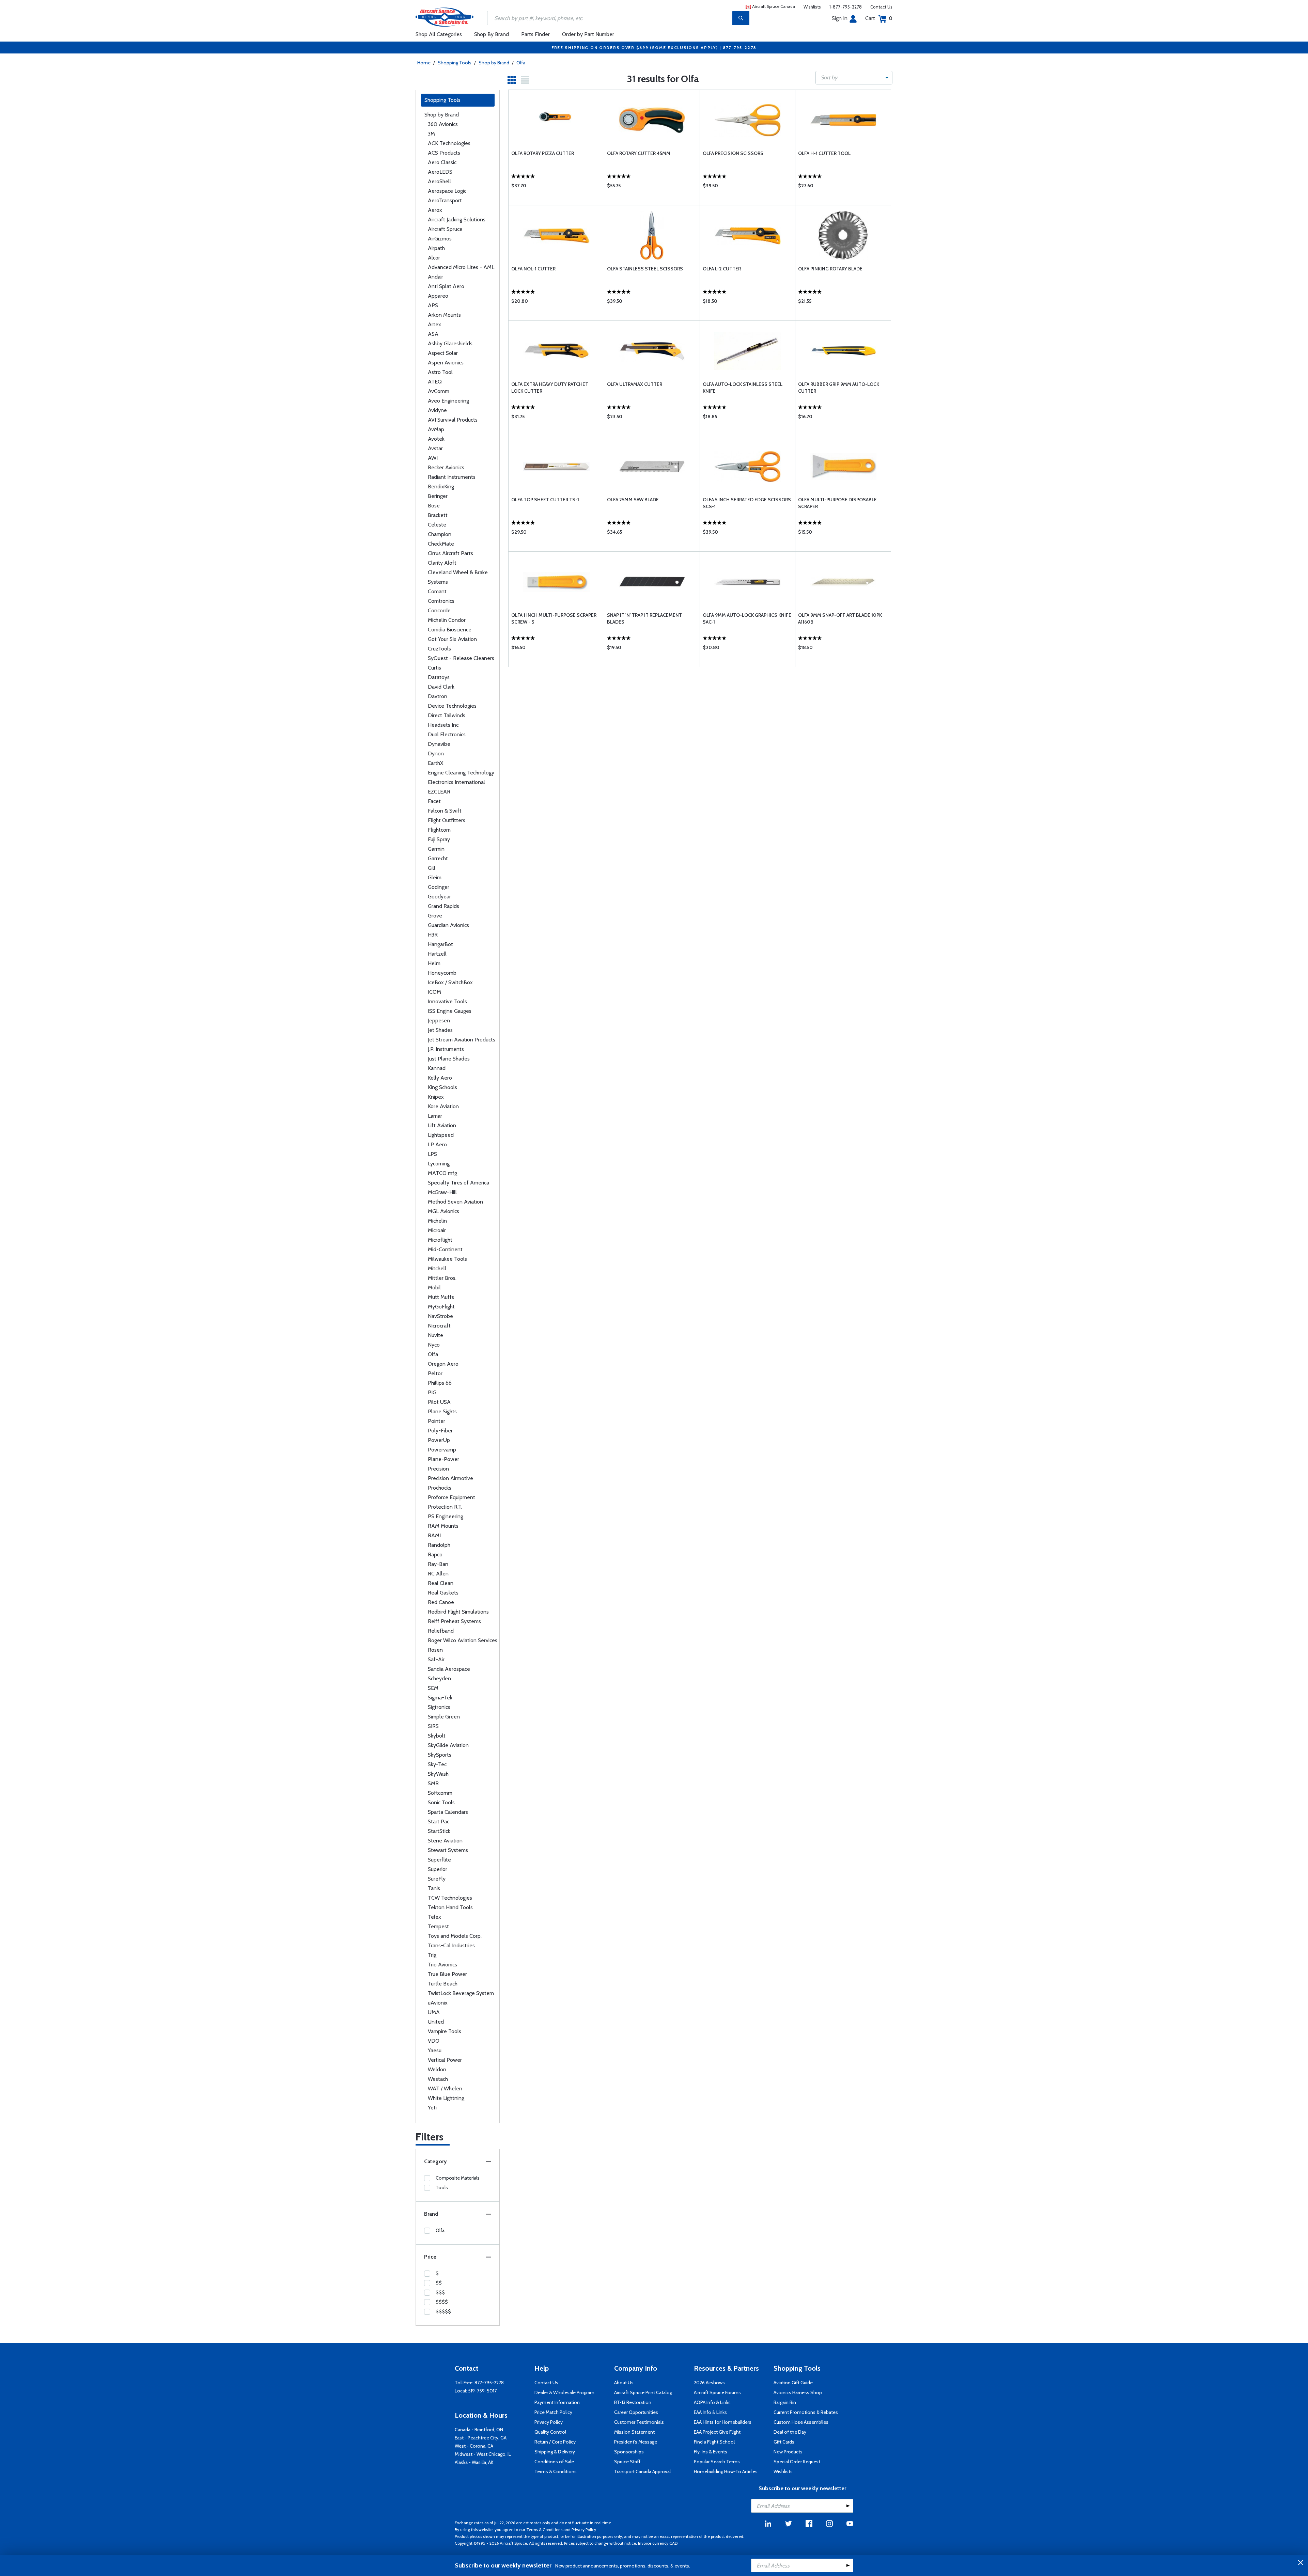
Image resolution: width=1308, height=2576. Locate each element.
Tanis (434, 1888)
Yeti (432, 2108)
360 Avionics (443, 124)
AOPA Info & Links (712, 2402)
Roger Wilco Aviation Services (463, 1640)
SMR (433, 1783)
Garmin (436, 849)
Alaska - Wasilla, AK (474, 2462)
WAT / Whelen (445, 2088)
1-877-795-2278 (846, 7)
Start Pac (439, 1821)
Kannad (437, 1068)
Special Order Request (797, 2462)
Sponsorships (629, 2452)
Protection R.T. (445, 1507)
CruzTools (439, 649)
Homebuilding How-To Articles (726, 2471)
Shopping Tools (455, 63)
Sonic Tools (441, 1802)
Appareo (438, 296)
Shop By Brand (492, 34)
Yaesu (435, 2050)
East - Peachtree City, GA (481, 2438)
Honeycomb (442, 973)
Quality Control (550, 2432)
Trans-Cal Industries (451, 1945)
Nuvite (435, 1335)
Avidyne (437, 410)
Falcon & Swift (445, 811)
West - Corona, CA (474, 2446)
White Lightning (446, 2098)
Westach (438, 2079)
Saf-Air (436, 1659)
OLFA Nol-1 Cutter (533, 269)
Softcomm (440, 1793)
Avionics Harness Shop (798, 2392)
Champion (440, 534)
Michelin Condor (447, 620)
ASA (433, 334)
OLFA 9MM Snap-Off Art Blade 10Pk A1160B (840, 618)
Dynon (436, 753)
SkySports (440, 1755)
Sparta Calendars (448, 1812)
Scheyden (439, 1678)
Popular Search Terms (717, 2462)
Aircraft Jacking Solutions (457, 219)
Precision (438, 1469)
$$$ (440, 2292)
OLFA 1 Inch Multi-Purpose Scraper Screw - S (554, 618)
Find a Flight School (714, 2442)
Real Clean (441, 1583)
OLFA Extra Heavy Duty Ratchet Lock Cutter (550, 388)
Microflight (440, 1240)
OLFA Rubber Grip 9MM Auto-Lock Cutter (839, 388)
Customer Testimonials (639, 2422)
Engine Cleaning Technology (461, 773)
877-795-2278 (489, 2383)
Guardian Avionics (448, 925)
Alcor (434, 258)
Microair (437, 1230)
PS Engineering (446, 1516)
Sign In (840, 18)
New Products (788, 2452)
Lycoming (439, 1164)
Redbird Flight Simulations (458, 1612)
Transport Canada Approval (642, 2471)
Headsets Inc (443, 725)
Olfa (521, 63)
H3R (433, 935)
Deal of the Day (790, 2432)
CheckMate (441, 544)
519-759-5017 (482, 2391)
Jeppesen (439, 1020)
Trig (432, 1955)
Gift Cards (784, 2442)
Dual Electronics (447, 734)
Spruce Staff (627, 2462)
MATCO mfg (442, 1173)
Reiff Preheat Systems (454, 1621)
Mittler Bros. (442, 1278)
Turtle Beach (443, 1984)
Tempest (438, 1926)
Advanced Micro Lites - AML (461, 267)
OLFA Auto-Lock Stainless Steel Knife (743, 388)
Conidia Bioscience (450, 630)
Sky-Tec (437, 1764)
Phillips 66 (440, 1383)
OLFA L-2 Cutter (722, 269)
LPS (432, 1154)
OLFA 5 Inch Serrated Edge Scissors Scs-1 (747, 503)
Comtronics (441, 601)
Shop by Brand (494, 63)
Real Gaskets (443, 1593)
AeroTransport (445, 200)
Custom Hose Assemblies (801, 2422)
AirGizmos (440, 239)
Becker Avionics (446, 467)
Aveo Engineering (448, 401)
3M (431, 134)
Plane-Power (443, 1459)
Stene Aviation (445, 1841)
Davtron (438, 696)
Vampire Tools (445, 2031)
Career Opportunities (636, 2412)
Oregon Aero (443, 1364)
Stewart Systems (448, 1850)
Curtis (434, 668)
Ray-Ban (438, 1564)
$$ (439, 2283)
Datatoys (439, 677)
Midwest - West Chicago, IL (483, 2454)
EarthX (435, 763)
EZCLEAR (439, 792)
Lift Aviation (442, 1125)
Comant (437, 591)
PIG (432, 1392)
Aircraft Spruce (445, 229)
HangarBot (440, 944)
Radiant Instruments (452, 477)
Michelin (437, 1221)
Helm (434, 963)
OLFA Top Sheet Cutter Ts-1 (545, 500)
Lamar (435, 1116)
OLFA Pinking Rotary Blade (830, 269)
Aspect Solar (443, 353)
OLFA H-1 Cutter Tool (824, 153)
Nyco (434, 1345)
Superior (438, 1869)
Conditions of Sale (554, 2462)
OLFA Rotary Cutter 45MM (639, 153)
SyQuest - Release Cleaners (461, 658)
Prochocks (440, 1488)
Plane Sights (442, 1411)
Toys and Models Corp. (455, 1936)
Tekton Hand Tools (450, 1907)
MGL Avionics (443, 1211)
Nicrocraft (439, 1326)
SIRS (433, 1726)
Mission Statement (634, 2432)
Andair (435, 277)
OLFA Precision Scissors (733, 153)
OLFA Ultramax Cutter (635, 384)
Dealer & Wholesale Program (564, 2392)
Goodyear (439, 897)
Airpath (436, 248)
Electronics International (456, 782)
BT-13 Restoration (633, 2402)
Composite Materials (458, 2178)
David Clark (441, 687)
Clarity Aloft (442, 563)
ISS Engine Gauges (450, 1011)
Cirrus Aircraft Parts (450, 553)
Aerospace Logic (447, 191)
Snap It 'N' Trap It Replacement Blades (644, 618)
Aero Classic (442, 162)
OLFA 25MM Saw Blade (633, 500)
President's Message (636, 2442)
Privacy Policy (549, 2422)
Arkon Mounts (444, 315)
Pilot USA (439, 1402)
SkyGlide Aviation (448, 1745)
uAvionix (438, 2003)
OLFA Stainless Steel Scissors (645, 269)
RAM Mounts (443, 1526)
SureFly (437, 1879)
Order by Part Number (588, 34)
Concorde (439, 610)
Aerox (435, 210)
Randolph (439, 1545)
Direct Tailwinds (447, 715)
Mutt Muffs (441, 1297)
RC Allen (438, 1574)
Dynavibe (439, 744)
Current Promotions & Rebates (806, 2412)
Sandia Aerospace (449, 1669)
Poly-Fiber (440, 1431)
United (436, 2022)
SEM (433, 1688)
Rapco (435, 1554)
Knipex (436, 1097)
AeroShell (439, 181)
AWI (433, 458)
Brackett (438, 515)
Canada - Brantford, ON (479, 2430)
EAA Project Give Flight (717, 2432)
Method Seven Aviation (455, 1202)
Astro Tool (440, 372)
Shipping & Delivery (555, 2452)
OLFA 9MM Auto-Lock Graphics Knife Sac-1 (747, 618)
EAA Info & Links (710, 2412)
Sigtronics (439, 1707)
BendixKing (441, 486)
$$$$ (442, 2302)
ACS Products (444, 153)
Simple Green (444, 1717)
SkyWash (438, 1774)
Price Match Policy (553, 2412)
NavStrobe (440, 1316)
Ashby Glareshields (450, 343)
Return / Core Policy (555, 2442)
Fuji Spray (439, 839)
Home (424, 63)
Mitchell (437, 1268)
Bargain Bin (785, 2402)
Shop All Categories (439, 34)
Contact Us (881, 7)
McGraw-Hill (442, 1192)
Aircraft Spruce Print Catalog (643, 2392)
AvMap (436, 429)
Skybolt (437, 1736)
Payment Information (557, 2402)
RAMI (434, 1535)
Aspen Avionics (446, 363)
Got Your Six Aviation (452, 639)
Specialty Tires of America (458, 1183)
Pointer (437, 1421)
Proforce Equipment (451, 1497)
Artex (434, 324)
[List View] (525, 80)
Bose (434, 506)
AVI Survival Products (453, 420)
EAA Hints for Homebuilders (723, 2422)
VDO (434, 2041)
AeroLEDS (440, 172)
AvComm (439, 391)
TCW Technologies (450, 1898)
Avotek (436, 439)
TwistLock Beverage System (461, 1993)
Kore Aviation (443, 1106)
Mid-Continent (445, 1249)
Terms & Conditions (556, 2471)
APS (433, 305)
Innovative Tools (447, 1001)
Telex (434, 1917)
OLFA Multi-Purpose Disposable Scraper (837, 503)
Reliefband (441, 1631)
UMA (434, 2012)
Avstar (435, 448)
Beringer (438, 496)
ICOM (434, 992)
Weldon (437, 2069)
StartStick (439, 1831)
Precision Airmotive (450, 1478)
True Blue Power (447, 1974)
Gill (432, 868)
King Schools (442, 1087)
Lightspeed (441, 1135)
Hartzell (437, 954)
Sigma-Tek (440, 1698)
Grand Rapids (443, 906)
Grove (435, 916)
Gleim (435, 877)
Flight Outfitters (447, 820)
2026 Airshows (709, 2383)
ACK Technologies (449, 143)
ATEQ (435, 382)
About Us (624, 2383)
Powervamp (442, 1450)
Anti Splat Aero (446, 286)
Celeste (437, 525)
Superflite (439, 1860)
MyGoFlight (441, 1307)
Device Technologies (452, 706)
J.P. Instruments (446, 1049)
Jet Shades (440, 1030)
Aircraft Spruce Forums (717, 2392)
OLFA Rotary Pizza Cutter (543, 153)
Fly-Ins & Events (711, 2452)
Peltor (435, 1373)
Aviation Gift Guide (793, 2383)
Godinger (439, 887)
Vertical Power (445, 2060)
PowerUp (439, 1440)
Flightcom (439, 830)
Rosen (435, 1650)
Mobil (434, 1287)
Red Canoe (441, 1602)
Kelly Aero (440, 1078)
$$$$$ (443, 2311)
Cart (879, 18)
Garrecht (438, 858)
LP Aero (437, 1144)
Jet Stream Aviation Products (462, 1040)
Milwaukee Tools (447, 1259)
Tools (442, 2187)
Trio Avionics (442, 1965)
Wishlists (812, 7)
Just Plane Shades (449, 1059)
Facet (434, 801)
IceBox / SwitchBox (450, 982)
